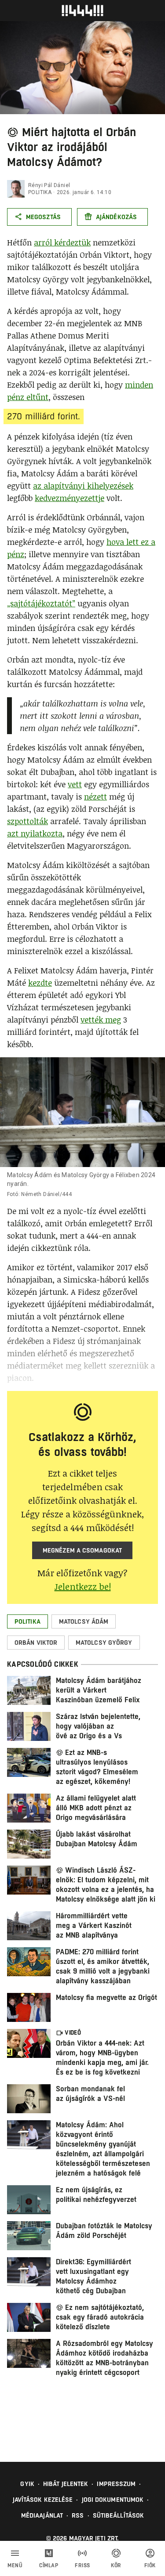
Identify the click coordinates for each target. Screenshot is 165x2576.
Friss (82, 2565)
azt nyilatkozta (35, 833)
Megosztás (43, 217)
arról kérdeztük (62, 242)
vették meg (101, 1020)
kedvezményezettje (70, 498)
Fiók (150, 2565)
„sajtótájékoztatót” (41, 603)
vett (75, 784)
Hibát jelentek (66, 2484)
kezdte (40, 983)
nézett (95, 796)
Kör (116, 2565)
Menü (15, 2565)
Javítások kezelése (43, 2500)
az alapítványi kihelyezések (83, 486)
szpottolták (27, 821)
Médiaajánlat (42, 2515)
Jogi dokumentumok (113, 2500)
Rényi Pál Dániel (49, 185)
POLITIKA (40, 192)
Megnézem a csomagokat (82, 1550)
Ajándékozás (116, 217)
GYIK (27, 2484)
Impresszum (116, 2484)
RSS (78, 2515)
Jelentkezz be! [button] (83, 1586)
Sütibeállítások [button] (119, 2515)
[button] (27, 1621)
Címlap (49, 2565)
